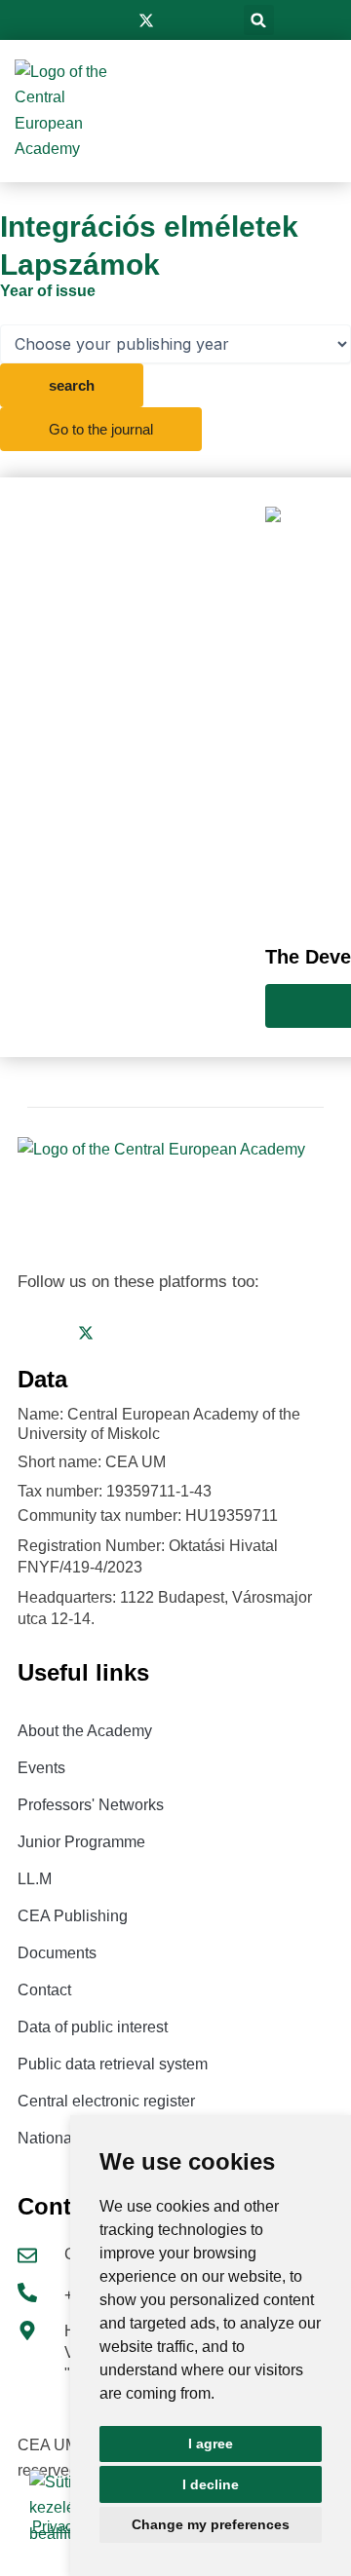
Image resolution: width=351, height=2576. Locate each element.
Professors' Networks (91, 1805)
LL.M (35, 1879)
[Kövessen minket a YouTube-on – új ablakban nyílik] (207, 20)
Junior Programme (81, 1842)
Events (41, 1768)
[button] (259, 20)
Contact (44, 1990)
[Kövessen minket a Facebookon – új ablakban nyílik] (86, 20)
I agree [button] (211, 2443)
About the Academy (85, 1731)
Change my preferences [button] (211, 2524)
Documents (57, 1953)
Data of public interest (93, 2027)
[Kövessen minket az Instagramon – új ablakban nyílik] (115, 20)
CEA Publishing (73, 1916)
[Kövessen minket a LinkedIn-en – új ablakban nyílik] (177, 20)
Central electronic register (106, 2101)
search (72, 385)
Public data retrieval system (113, 2064)
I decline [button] (211, 2484)
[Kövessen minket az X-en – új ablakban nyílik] (146, 20)
